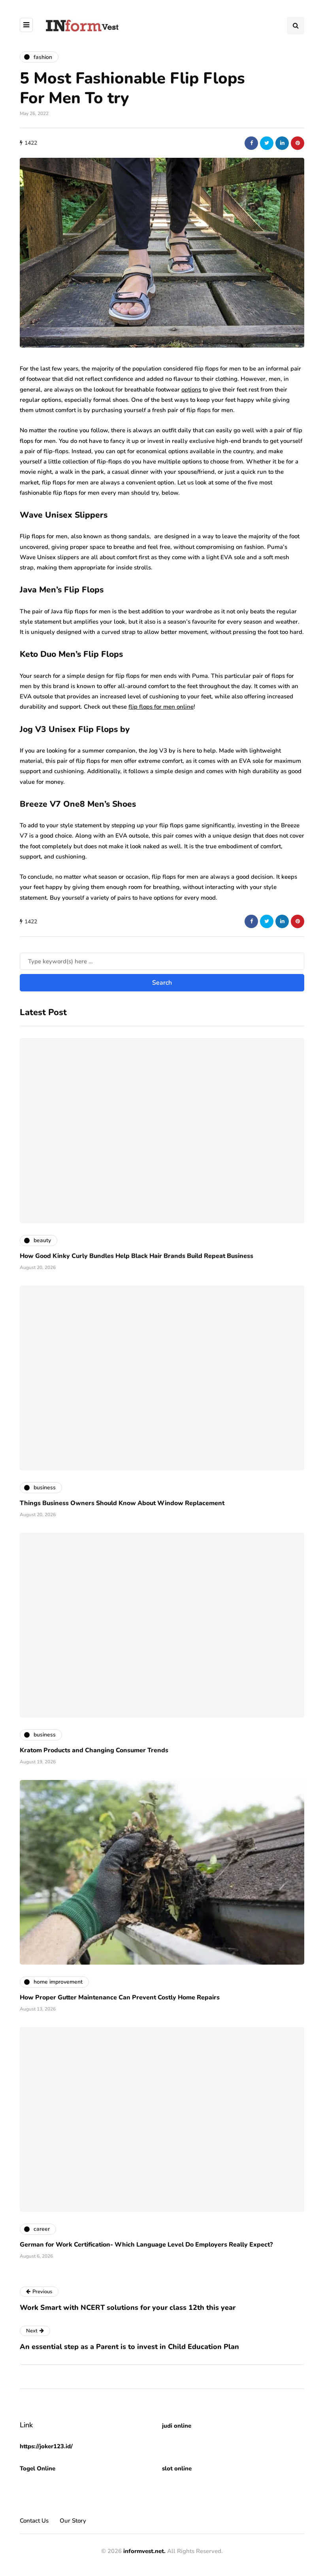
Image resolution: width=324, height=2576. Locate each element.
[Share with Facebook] (251, 143)
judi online (177, 2426)
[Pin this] (298, 143)
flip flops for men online (161, 707)
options (191, 390)
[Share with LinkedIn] (282, 143)
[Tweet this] (267, 143)
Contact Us (34, 2521)
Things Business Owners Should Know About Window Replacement (122, 1503)
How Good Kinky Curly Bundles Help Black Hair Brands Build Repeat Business (137, 1256)
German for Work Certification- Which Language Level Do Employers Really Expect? (146, 2245)
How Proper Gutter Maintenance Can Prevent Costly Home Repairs (120, 1997)
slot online (177, 2468)
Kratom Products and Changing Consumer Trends (94, 1750)
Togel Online (38, 2468)
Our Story (73, 2521)
